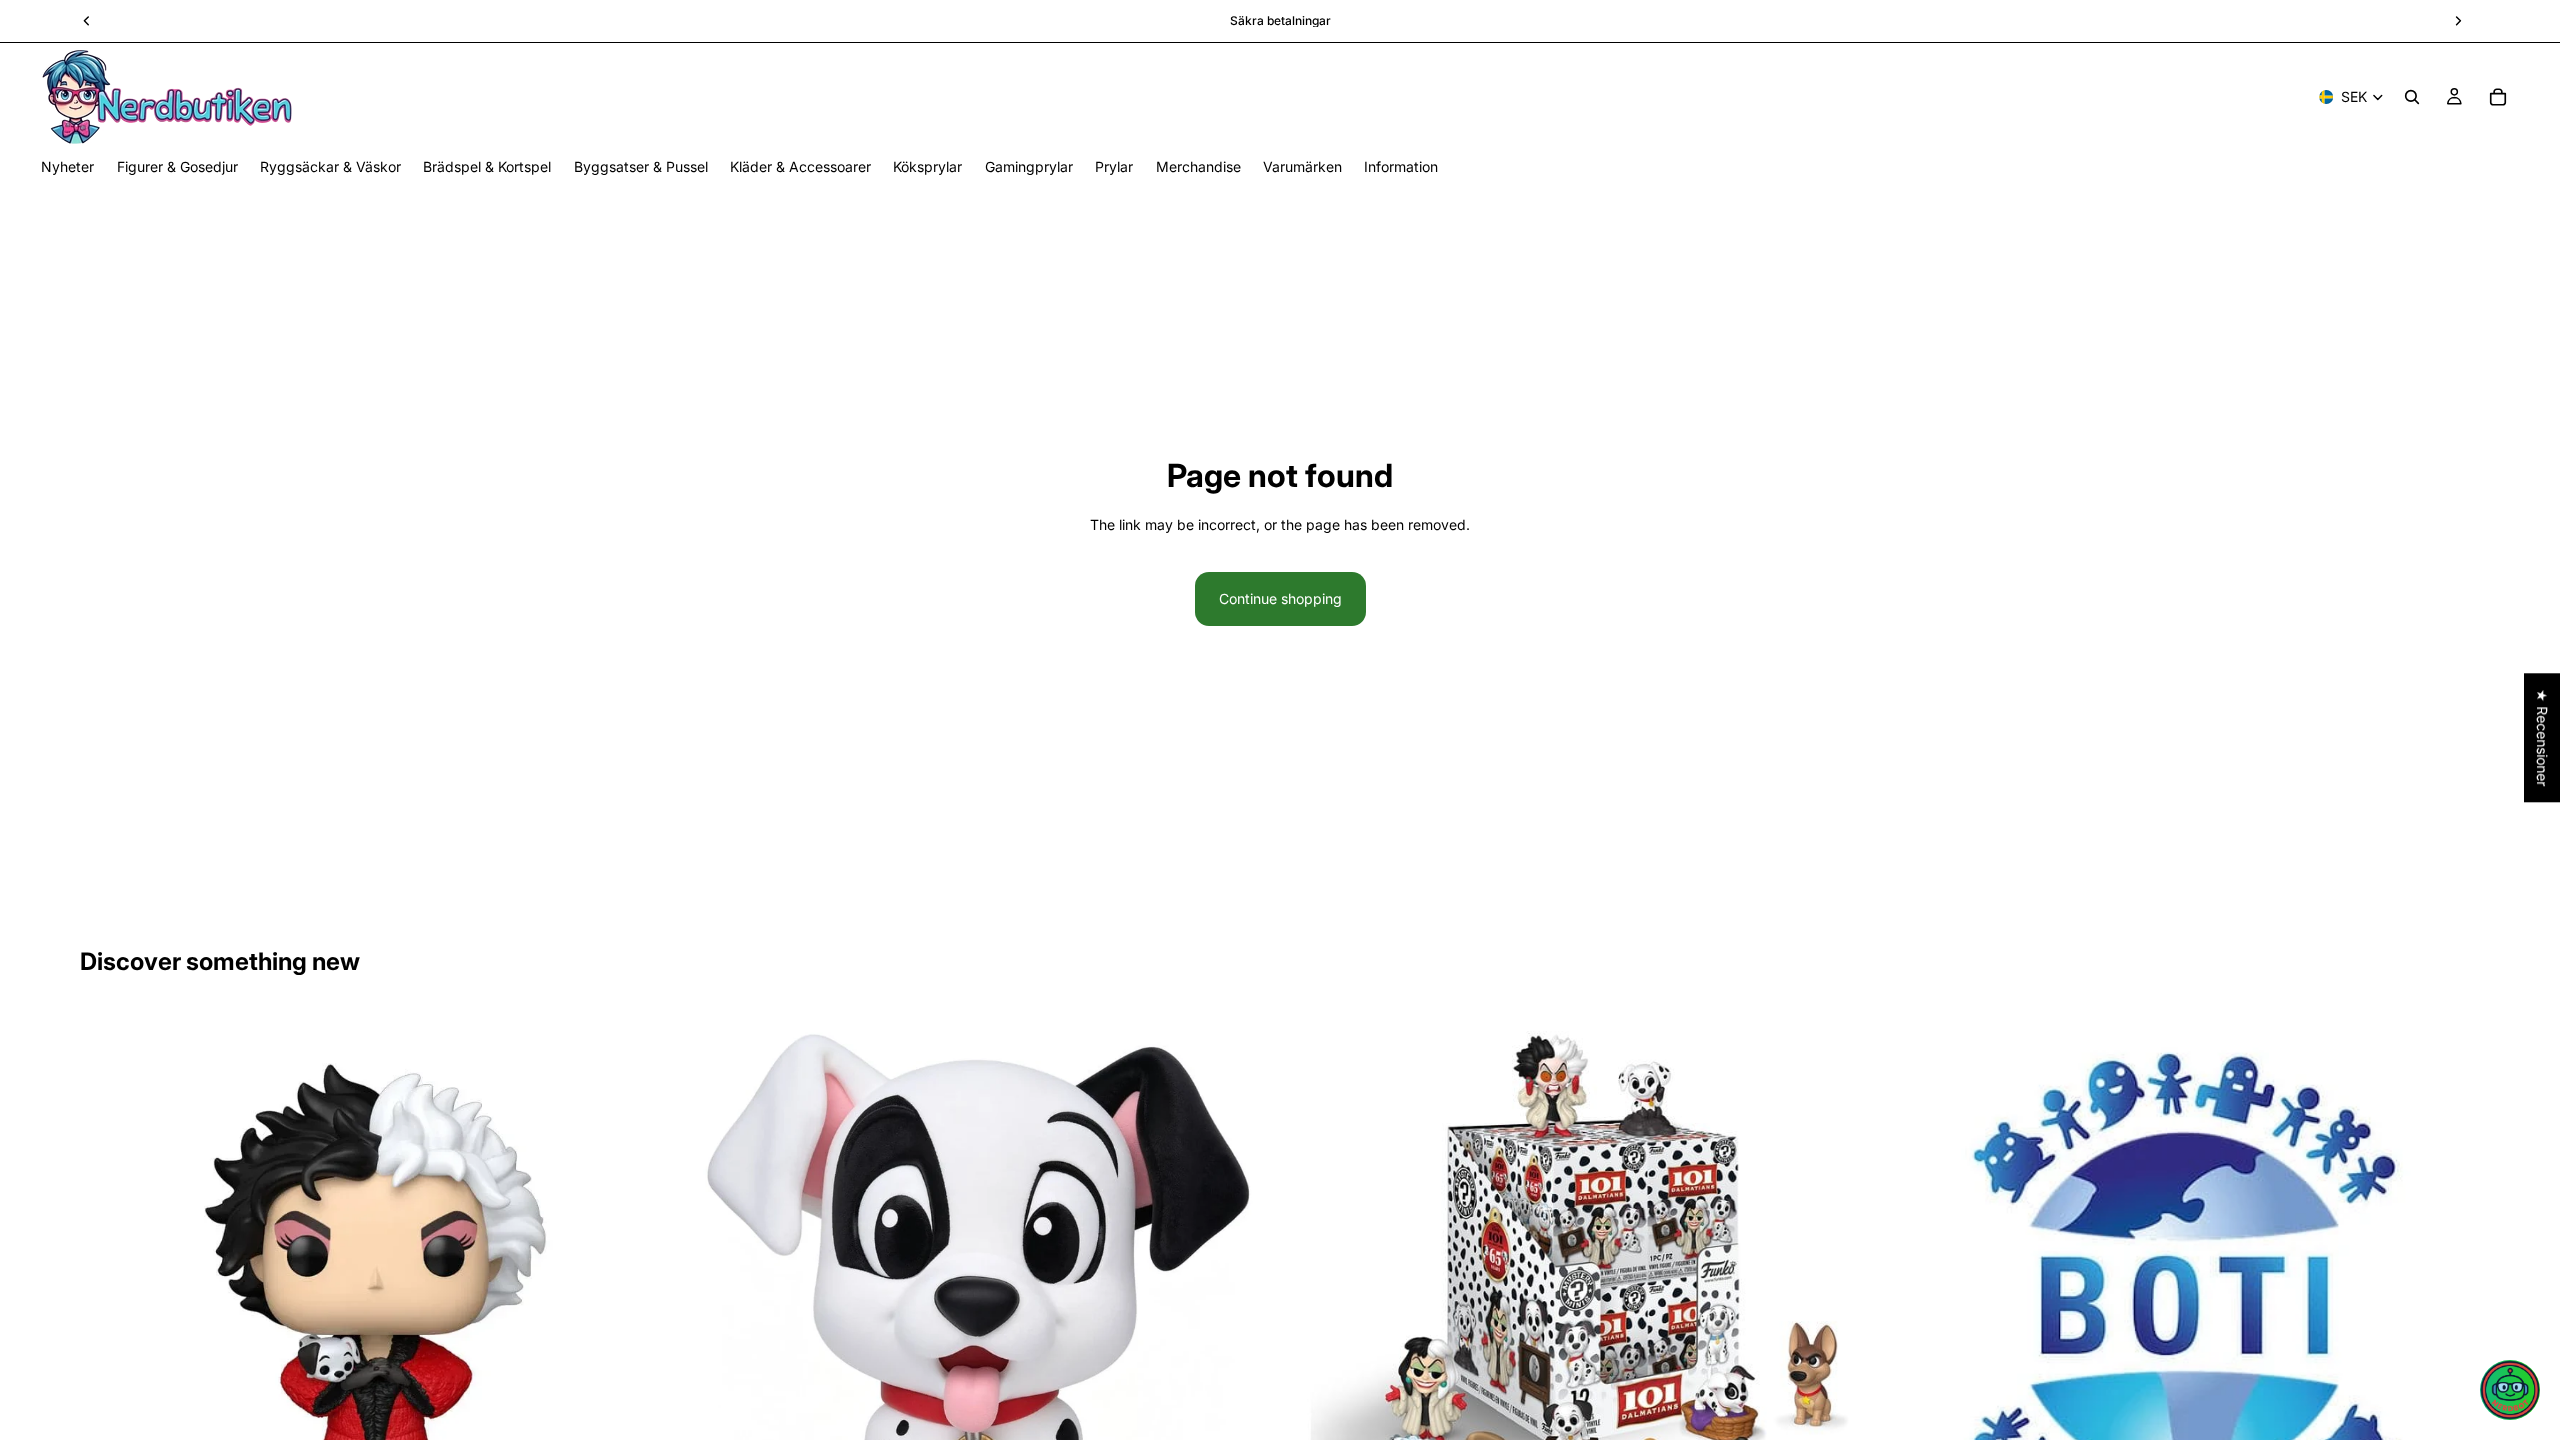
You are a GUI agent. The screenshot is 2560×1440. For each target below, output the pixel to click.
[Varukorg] (2498, 97)
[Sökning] (2412, 97)
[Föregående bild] (110, 1306)
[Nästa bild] (641, 1306)
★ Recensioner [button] (2542, 737)
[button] (2510, 1390)
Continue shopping (1280, 598)
